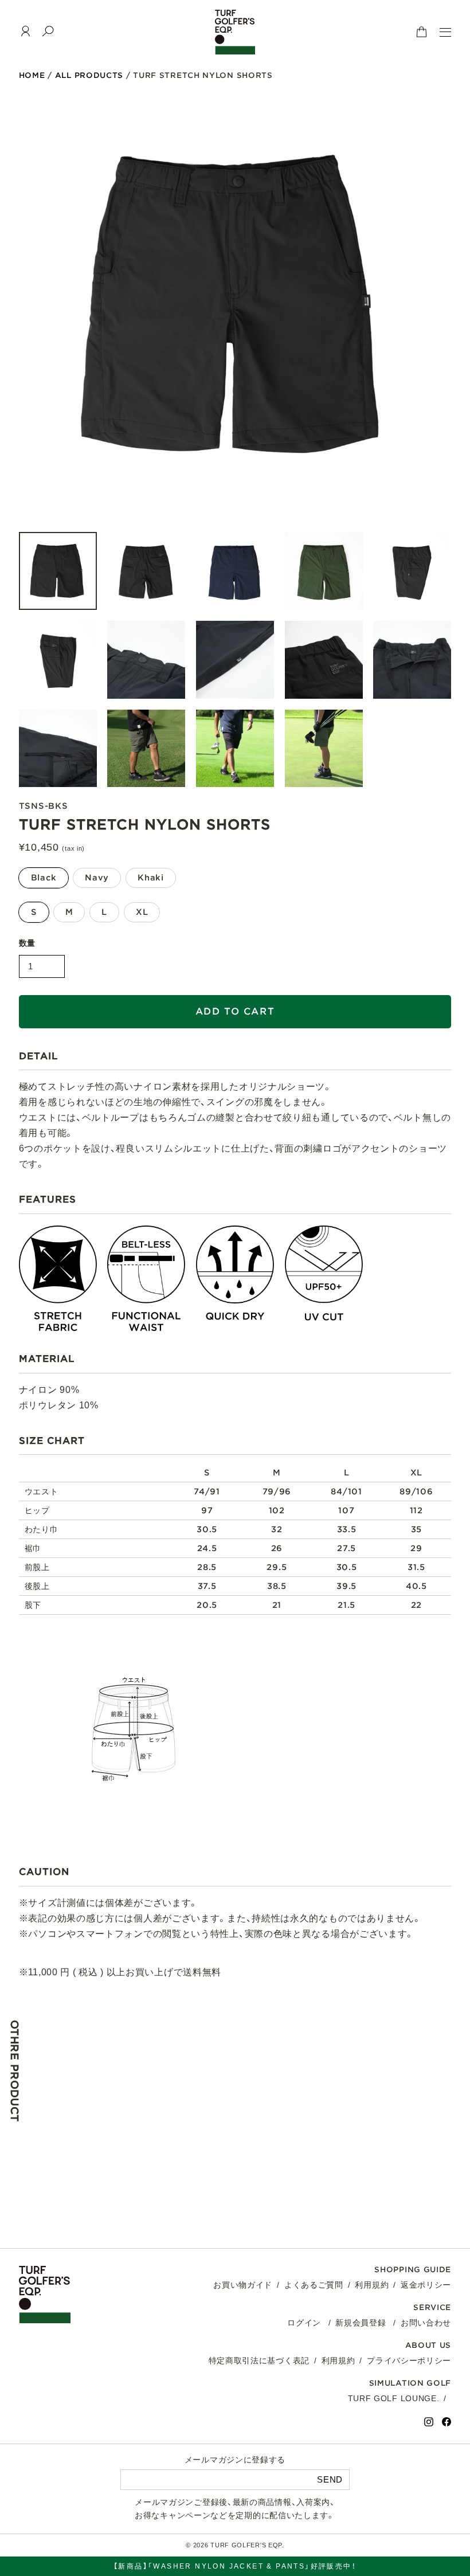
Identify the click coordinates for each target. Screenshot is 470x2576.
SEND (330, 2479)
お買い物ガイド (243, 2285)
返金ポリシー (426, 2285)
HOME (32, 75)
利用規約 (372, 2285)
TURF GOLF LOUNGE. (394, 2398)
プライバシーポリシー (409, 2360)
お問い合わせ (426, 2323)
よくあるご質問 (314, 2285)
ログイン (304, 2323)
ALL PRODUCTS (89, 75)
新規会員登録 (361, 2323)
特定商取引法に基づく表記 (259, 2360)
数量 (27, 943)
